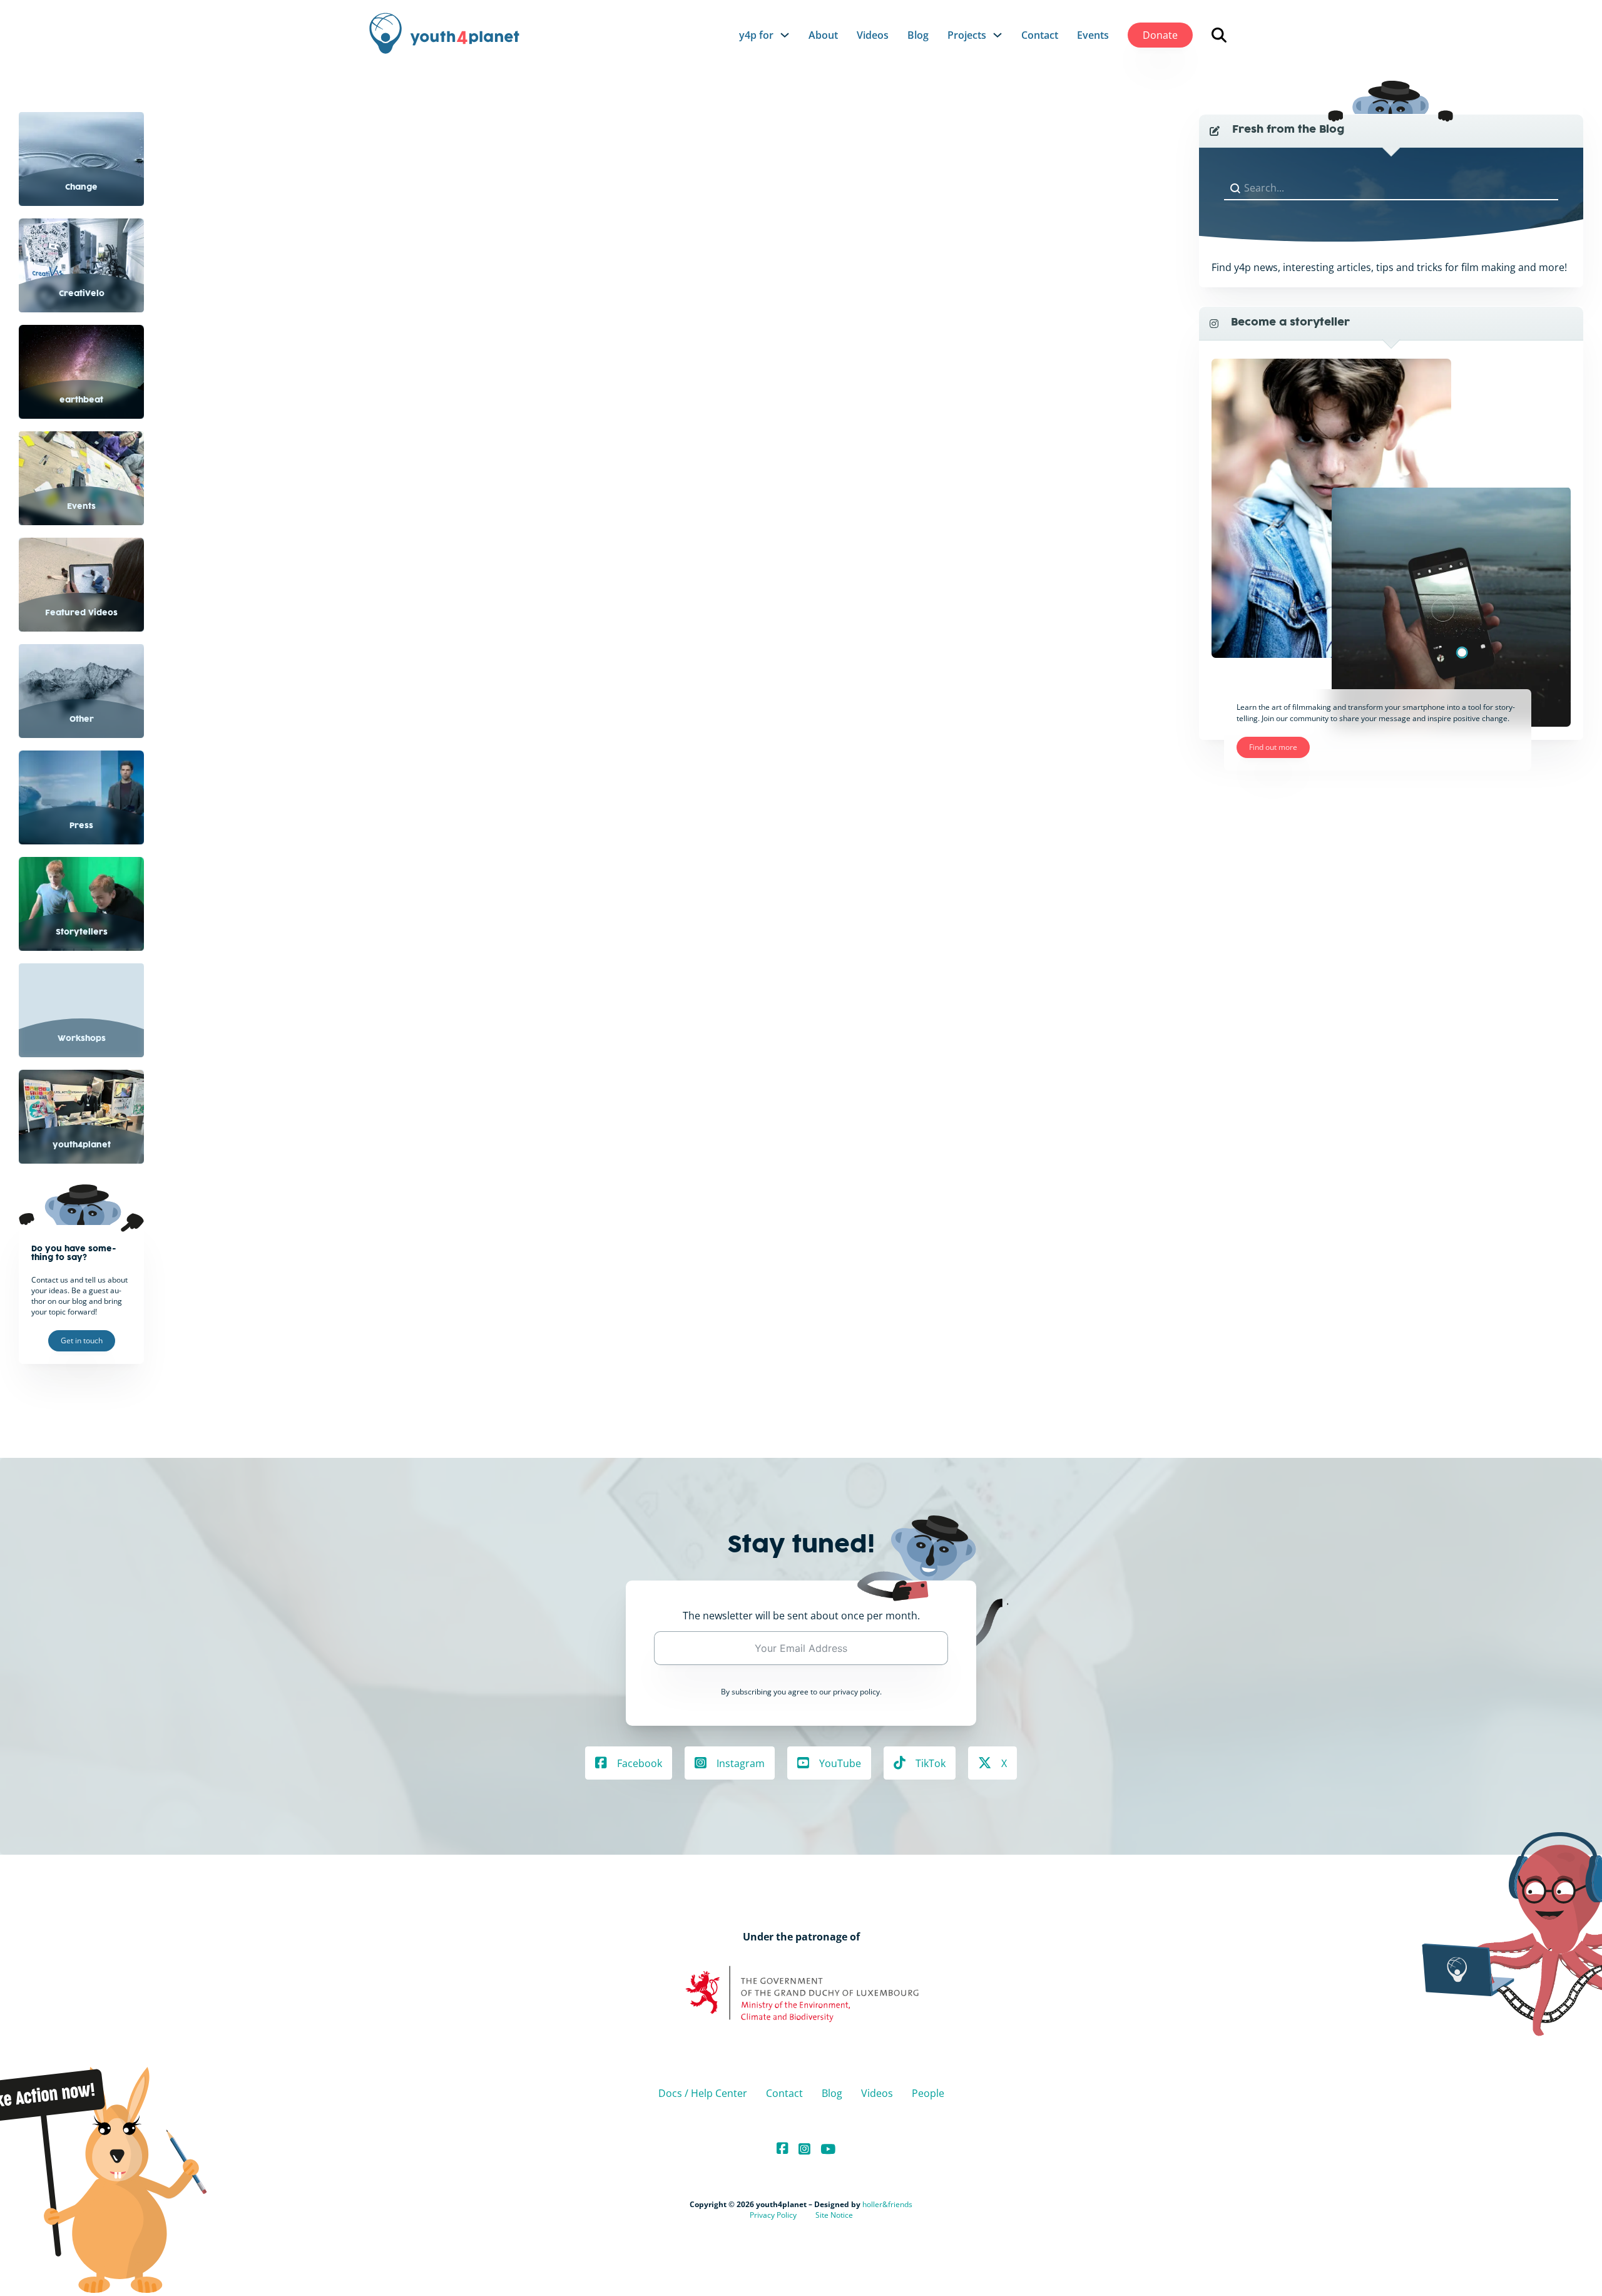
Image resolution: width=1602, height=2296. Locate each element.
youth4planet (82, 1145)
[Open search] (1219, 35)
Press (81, 826)
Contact (1040, 35)
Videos (873, 35)
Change (81, 188)
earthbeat (81, 401)
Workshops (82, 1039)
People (928, 2093)
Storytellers (82, 933)
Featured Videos (81, 613)
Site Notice (834, 2215)
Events (1093, 35)
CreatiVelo (82, 294)
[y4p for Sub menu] (785, 35)
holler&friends (887, 2204)
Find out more (1273, 747)
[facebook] (783, 2149)
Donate (1160, 35)
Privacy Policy (773, 2215)
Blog (918, 35)
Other (82, 720)
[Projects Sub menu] (997, 35)
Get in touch (82, 1340)
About (823, 35)
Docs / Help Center (703, 2093)
